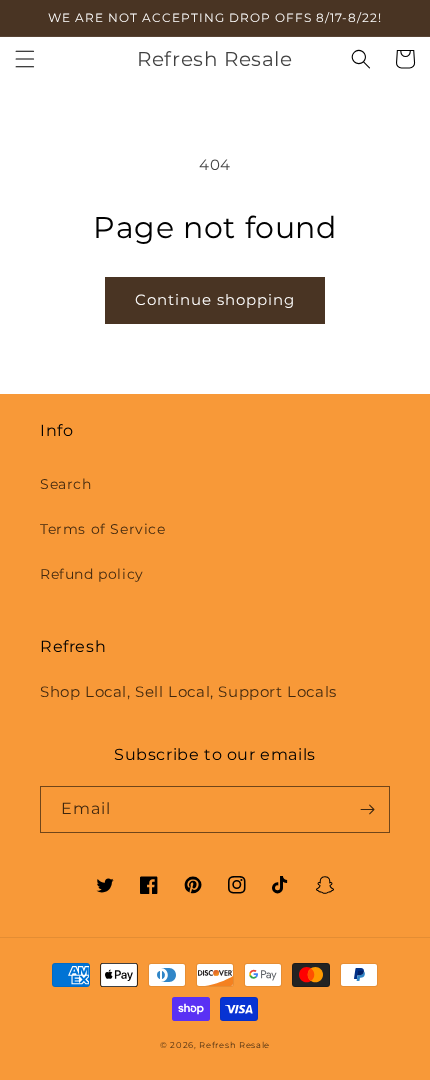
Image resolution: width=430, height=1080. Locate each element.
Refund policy (92, 574)
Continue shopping (215, 299)
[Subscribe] (367, 809)
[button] (25, 59)
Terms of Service (103, 529)
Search (66, 484)
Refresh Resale (234, 1045)
